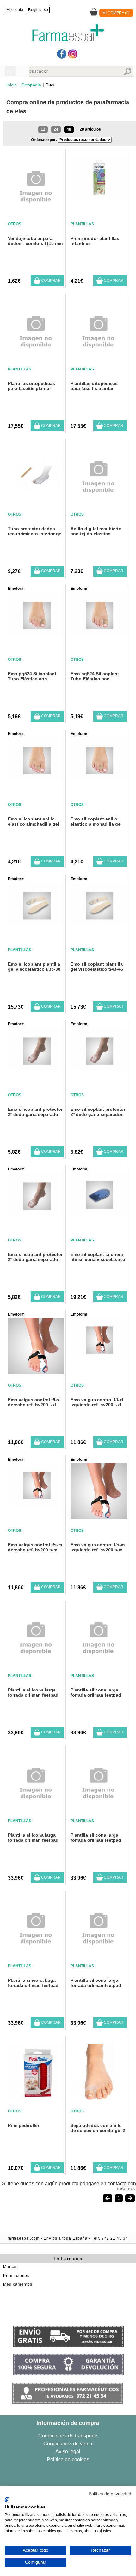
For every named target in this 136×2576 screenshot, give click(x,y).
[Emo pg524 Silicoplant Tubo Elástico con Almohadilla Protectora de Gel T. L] (99, 633)
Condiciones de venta (68, 2444)
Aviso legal (68, 2452)
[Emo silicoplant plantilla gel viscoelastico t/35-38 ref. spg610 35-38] (36, 924)
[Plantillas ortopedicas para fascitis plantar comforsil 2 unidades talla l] (36, 359)
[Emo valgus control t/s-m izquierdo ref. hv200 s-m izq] (99, 1517)
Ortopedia (31, 85)
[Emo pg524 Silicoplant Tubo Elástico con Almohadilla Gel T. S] (36, 633)
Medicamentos (18, 2284)
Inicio (12, 85)
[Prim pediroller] (36, 2098)
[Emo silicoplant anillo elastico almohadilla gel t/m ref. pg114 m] (99, 778)
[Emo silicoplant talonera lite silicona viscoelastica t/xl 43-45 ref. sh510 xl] (99, 1214)
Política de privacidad (110, 2494)
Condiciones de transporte (68, 2436)
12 (43, 129)
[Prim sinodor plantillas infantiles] (99, 198)
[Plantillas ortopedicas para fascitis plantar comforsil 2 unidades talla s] (99, 359)
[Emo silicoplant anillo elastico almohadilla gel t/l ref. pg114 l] (36, 778)
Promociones (16, 2276)
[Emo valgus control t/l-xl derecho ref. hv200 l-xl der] (36, 1372)
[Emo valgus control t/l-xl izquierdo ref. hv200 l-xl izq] (99, 1359)
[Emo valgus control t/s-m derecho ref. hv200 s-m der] (36, 1504)
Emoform (16, 589)
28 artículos (90, 129)
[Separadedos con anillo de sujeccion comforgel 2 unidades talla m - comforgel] (99, 2098)
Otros (15, 224)
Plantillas (82, 224)
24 (56, 129)
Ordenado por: (44, 140)
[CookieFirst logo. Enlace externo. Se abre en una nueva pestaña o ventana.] (7, 2500)
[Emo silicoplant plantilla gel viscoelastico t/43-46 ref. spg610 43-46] (99, 924)
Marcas (10, 2267)
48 (69, 129)
